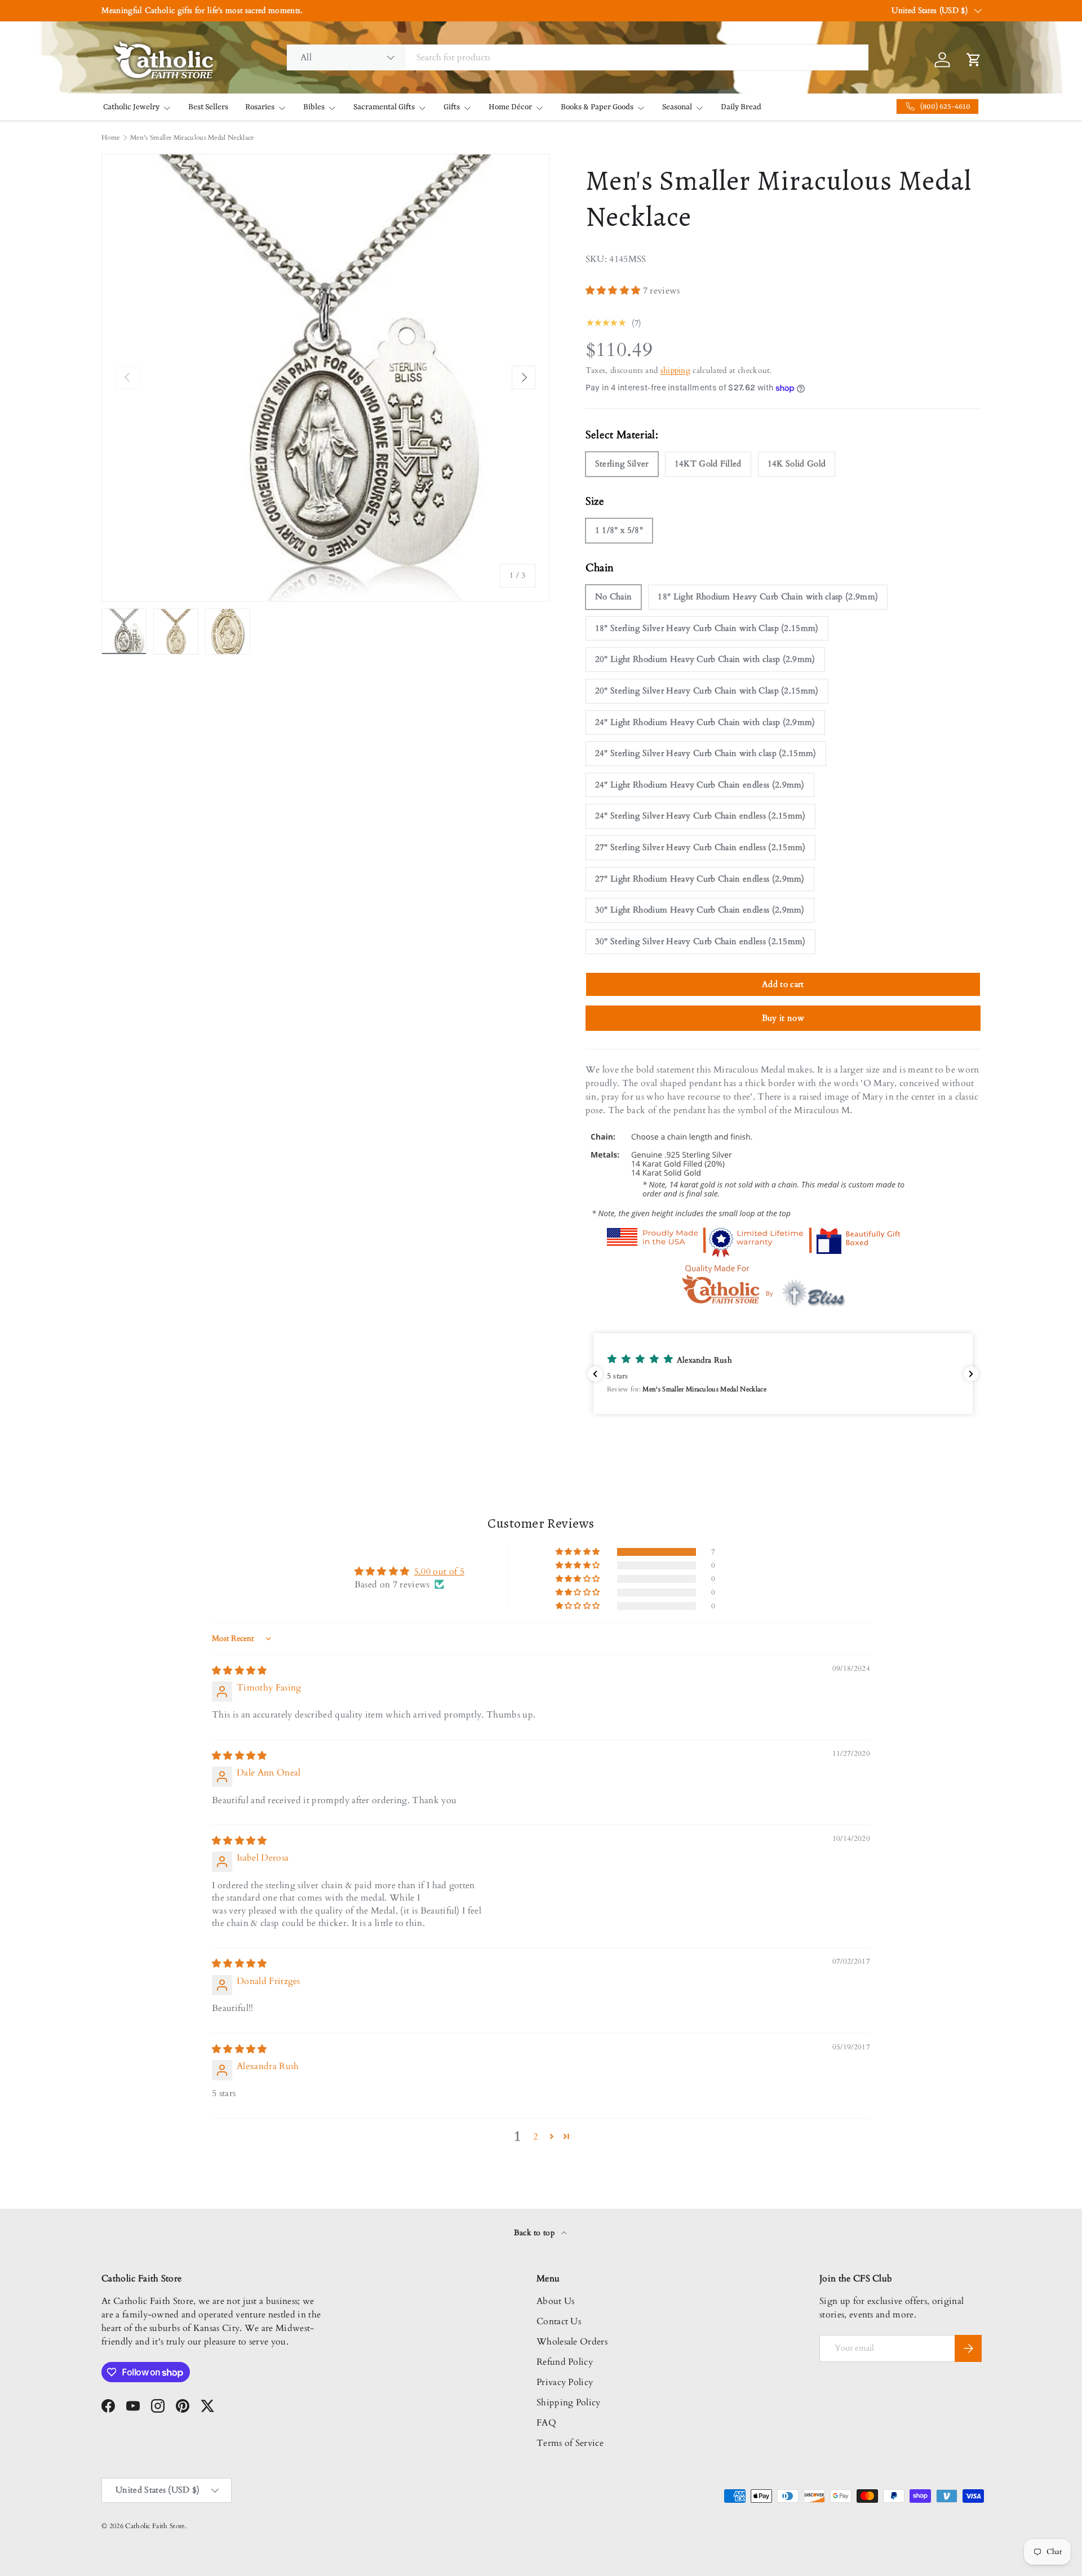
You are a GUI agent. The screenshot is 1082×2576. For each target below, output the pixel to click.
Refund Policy (565, 2362)
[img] (240, 1671)
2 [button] (535, 2137)
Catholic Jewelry (131, 107)
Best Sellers (208, 107)
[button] (614, 291)
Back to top (536, 2233)
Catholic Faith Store (155, 2526)
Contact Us (559, 2321)
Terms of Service (570, 2443)
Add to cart (783, 984)
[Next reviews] (971, 1374)
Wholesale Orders (572, 2342)
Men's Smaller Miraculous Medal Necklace (192, 137)
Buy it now (783, 1018)
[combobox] (578, 57)
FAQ (546, 2423)
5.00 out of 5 (439, 1572)
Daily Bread (741, 107)
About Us (556, 2301)
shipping (676, 370)
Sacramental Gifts (384, 107)
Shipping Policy (569, 2403)
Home (110, 137)
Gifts (452, 107)
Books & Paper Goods (597, 107)
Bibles (314, 107)
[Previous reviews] (595, 1374)
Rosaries (260, 107)
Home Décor (510, 107)
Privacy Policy (565, 2382)
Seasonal (677, 107)
